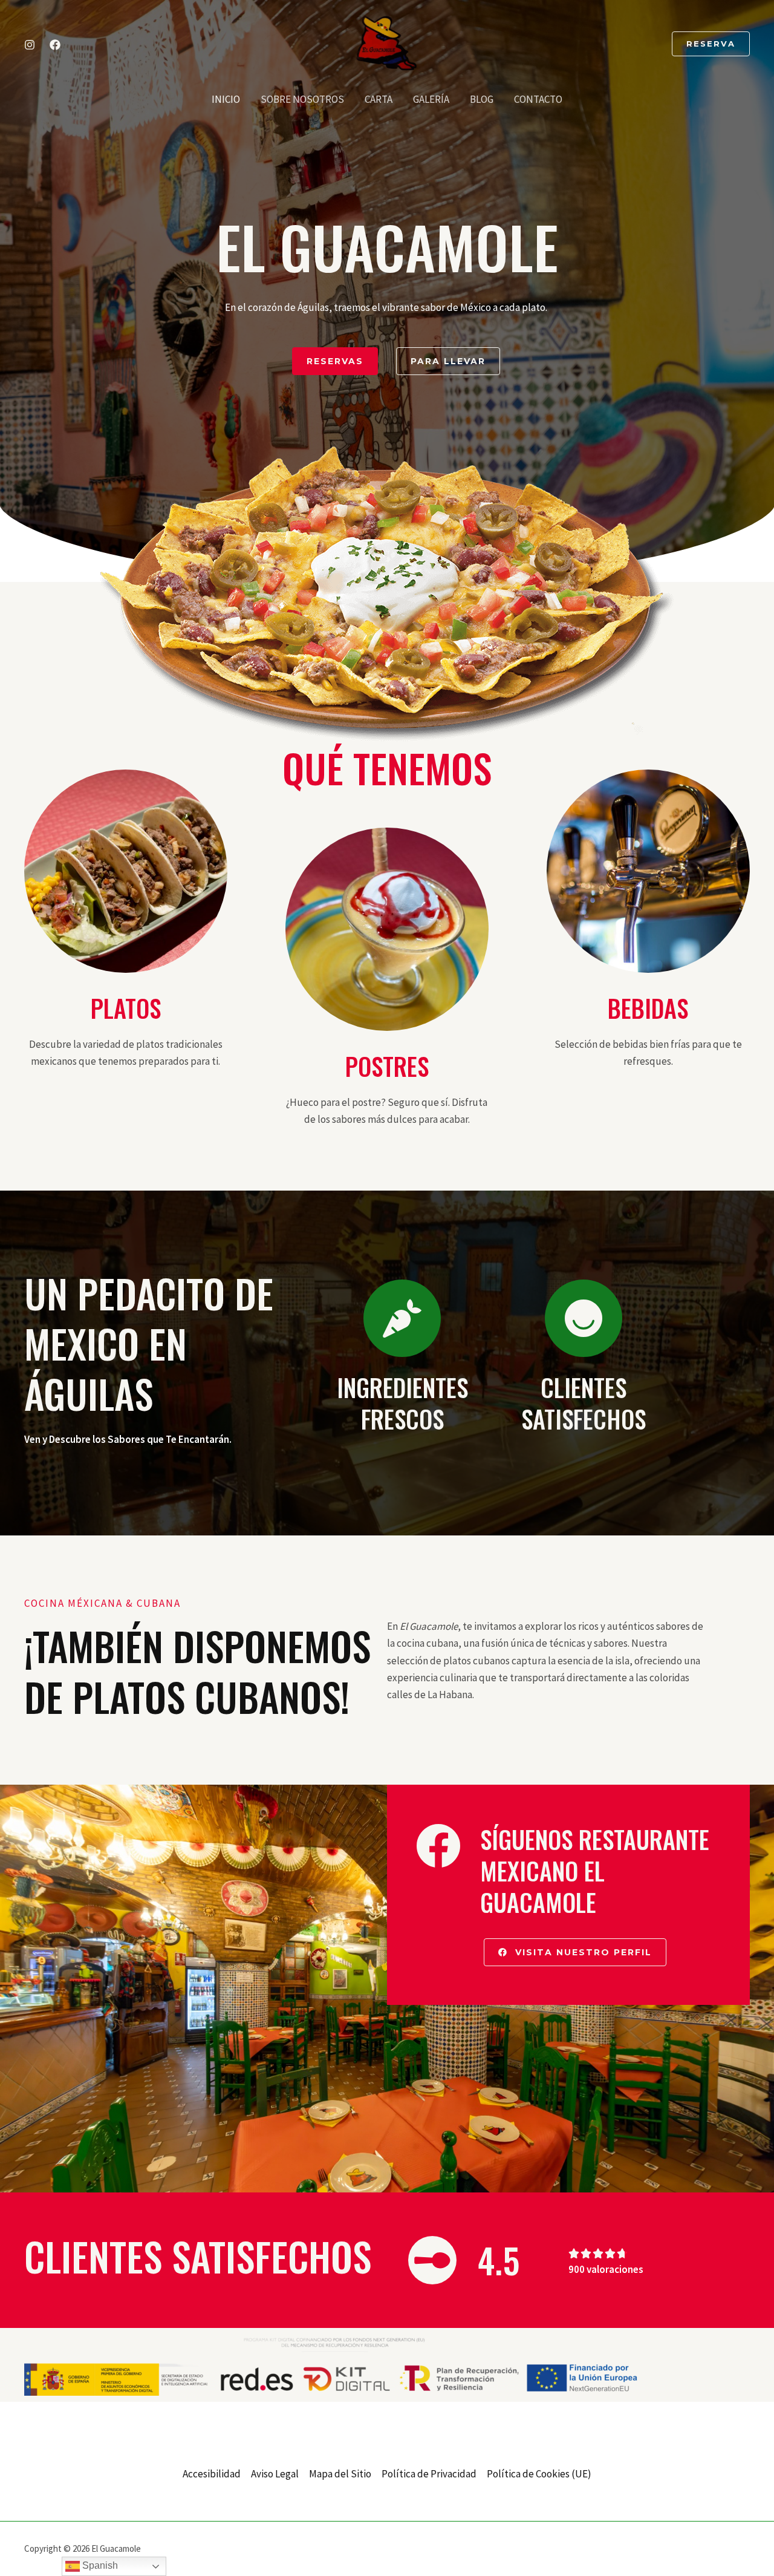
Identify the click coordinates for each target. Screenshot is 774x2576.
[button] (711, 44)
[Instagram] (30, 45)
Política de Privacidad (429, 2474)
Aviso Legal (275, 2474)
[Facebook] (55, 45)
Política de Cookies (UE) (539, 2474)
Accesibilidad (212, 2474)
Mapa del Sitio (340, 2474)
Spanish (99, 2565)
